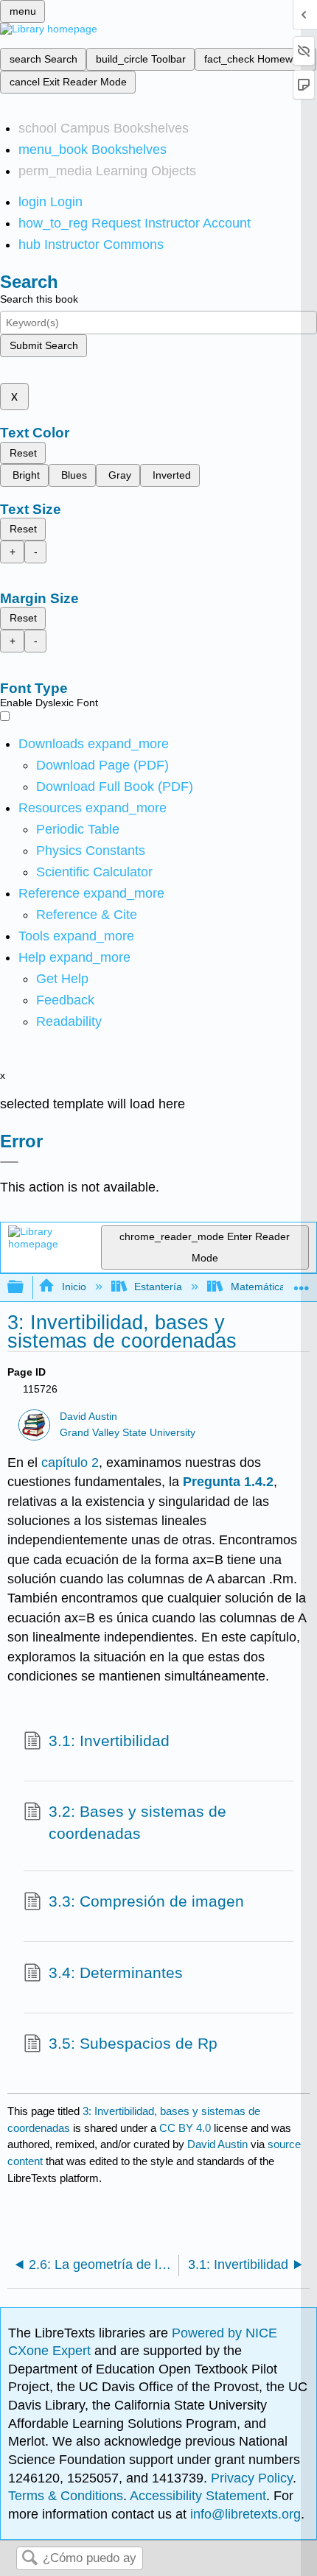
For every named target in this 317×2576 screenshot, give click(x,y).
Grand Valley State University (128, 1433)
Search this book (39, 299)
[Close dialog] (9, 1162)
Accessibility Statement (198, 2496)
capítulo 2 (70, 1463)
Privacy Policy (252, 2478)
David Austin (88, 1417)
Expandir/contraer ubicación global (302, 1283)
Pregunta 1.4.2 (228, 1482)
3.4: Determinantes (116, 1973)
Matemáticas (260, 1287)
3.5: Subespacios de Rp (133, 2043)
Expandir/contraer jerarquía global (25, 1288)
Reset (23, 453)
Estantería (158, 1287)
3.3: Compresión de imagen (146, 1901)
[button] (65, 1000)
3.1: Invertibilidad (109, 1741)
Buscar (29, 2559)
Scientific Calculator (94, 872)
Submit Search (44, 345)
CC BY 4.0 (185, 2128)
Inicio (74, 1287)
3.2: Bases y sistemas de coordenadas (137, 1822)
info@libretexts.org (244, 2514)
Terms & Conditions (66, 2496)
